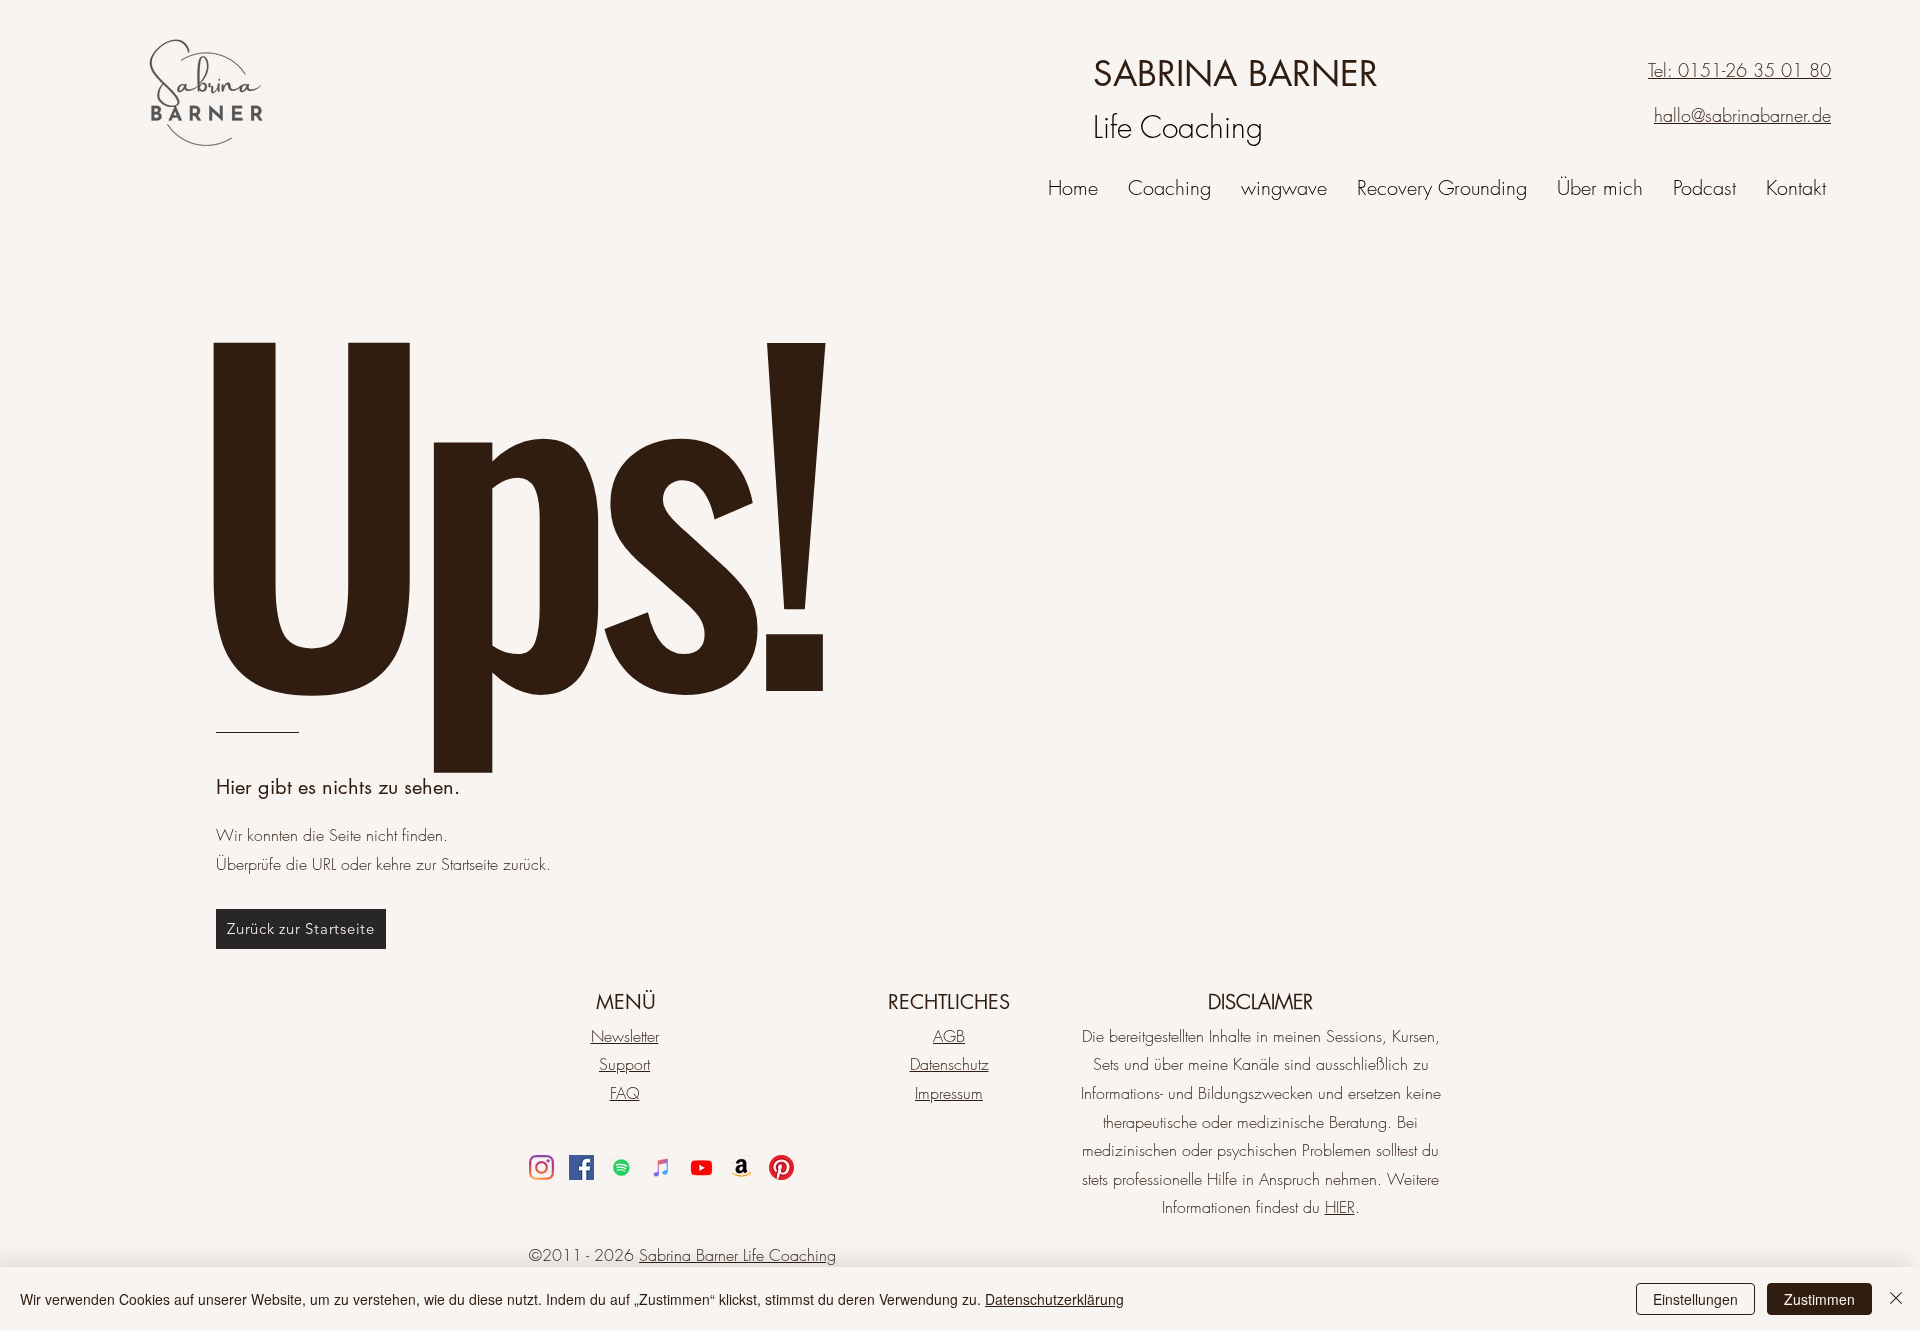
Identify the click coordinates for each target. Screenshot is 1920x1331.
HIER (1340, 1207)
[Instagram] (541, 1167)
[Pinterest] (781, 1167)
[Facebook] (581, 1167)
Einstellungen (1695, 1299)
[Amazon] (741, 1167)
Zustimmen (1819, 1299)
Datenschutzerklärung (1054, 1299)
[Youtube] (701, 1167)
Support (624, 1064)
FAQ (625, 1093)
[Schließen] (1896, 1299)
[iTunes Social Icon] (661, 1167)
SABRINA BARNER (1235, 73)
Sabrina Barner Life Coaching (737, 1255)
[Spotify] (621, 1167)
